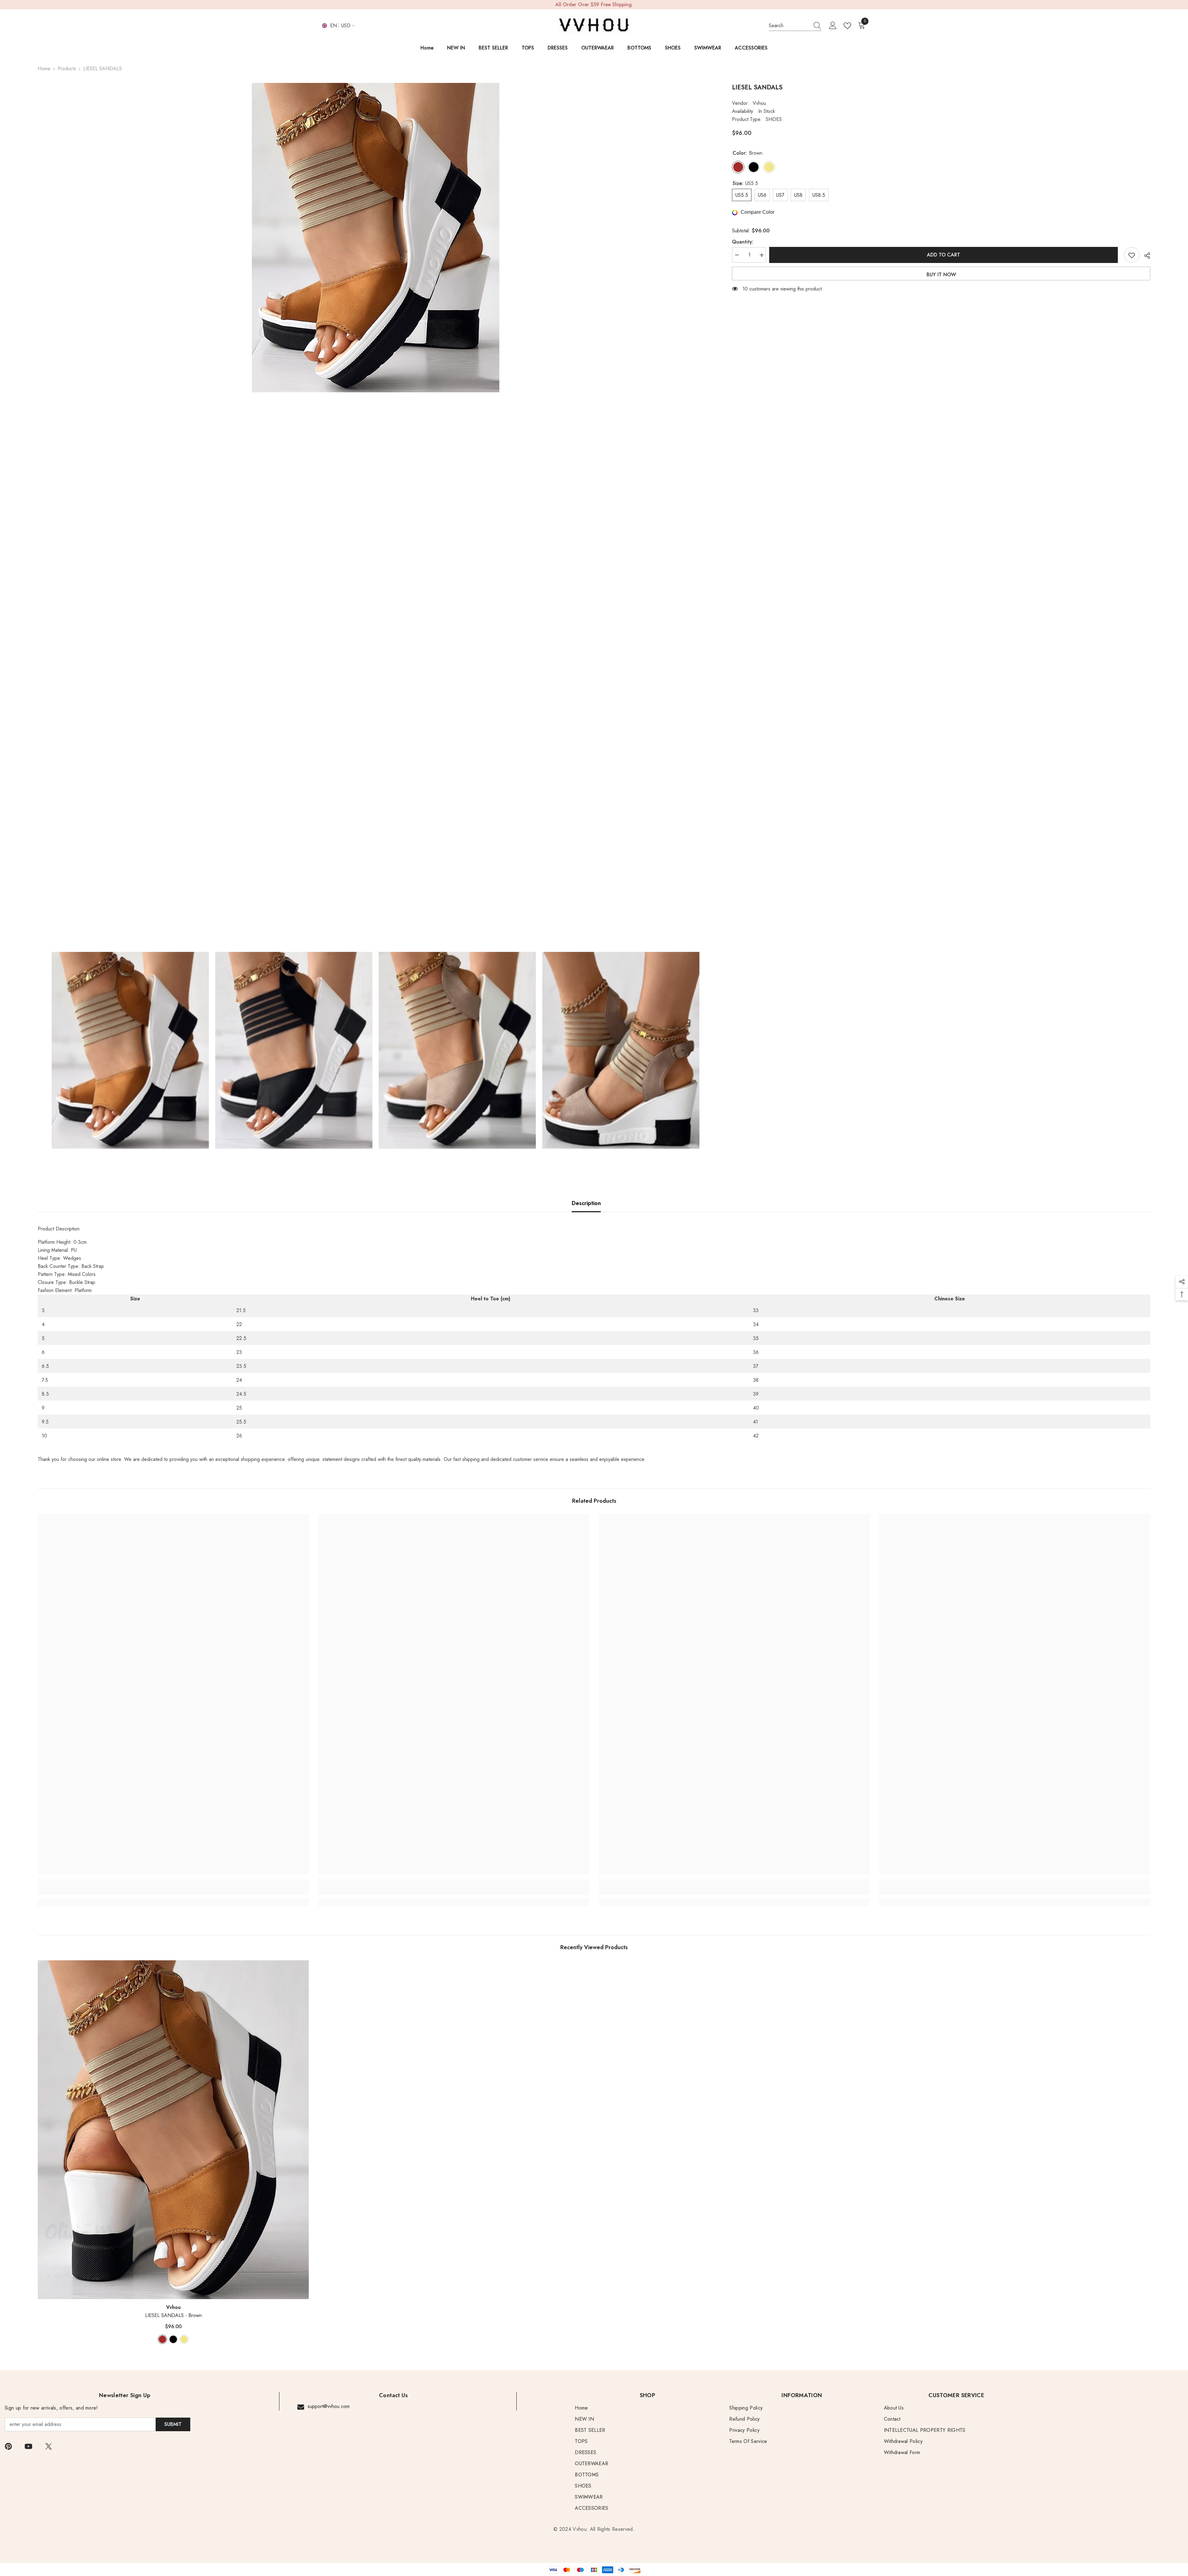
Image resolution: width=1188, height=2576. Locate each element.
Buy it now (941, 275)
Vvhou (759, 103)
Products (67, 69)
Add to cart (944, 255)
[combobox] (789, 26)
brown (162, 2339)
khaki (184, 2339)
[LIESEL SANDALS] (173, 2130)
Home (44, 69)
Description (586, 1203)
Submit (173, 2424)
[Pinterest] (8, 2446)
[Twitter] (49, 2446)
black (173, 2339)
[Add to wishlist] (1132, 255)
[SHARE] (1145, 256)
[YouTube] (28, 2446)
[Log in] (833, 26)
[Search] (795, 26)
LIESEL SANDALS (173, 2315)
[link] (173, 1891)
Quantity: (743, 242)
